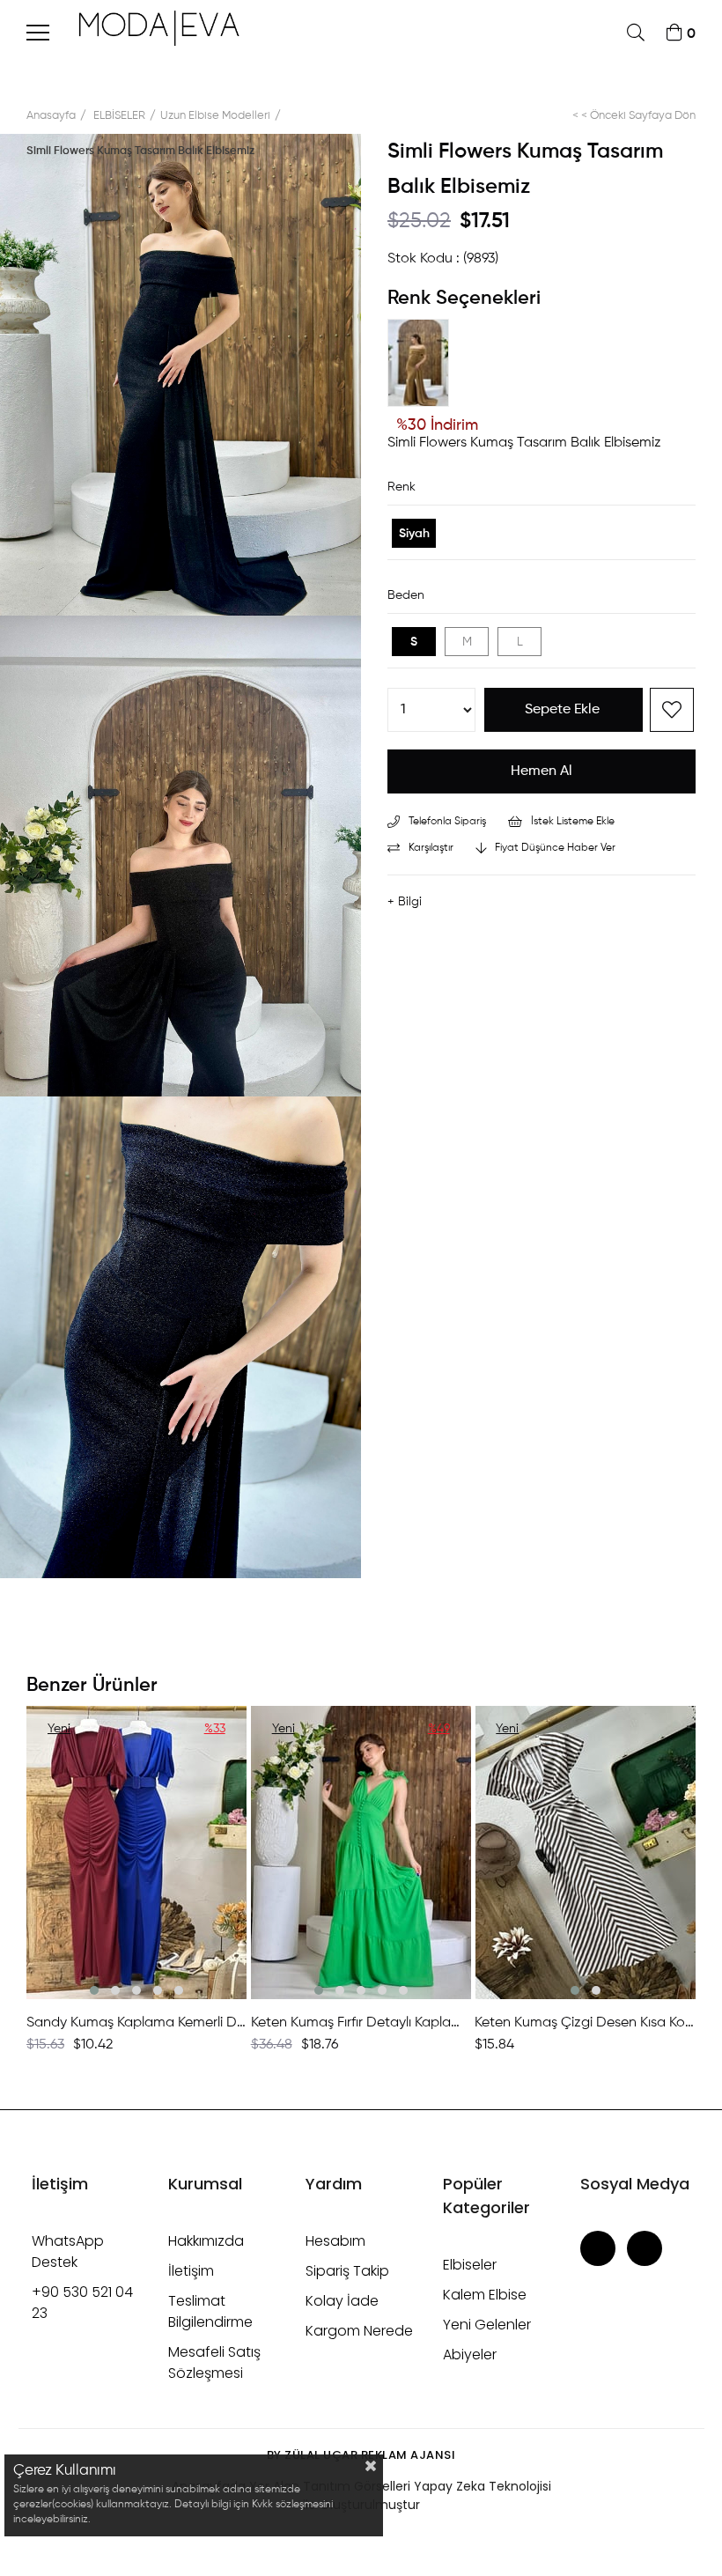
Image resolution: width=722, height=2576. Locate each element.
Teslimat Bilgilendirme (210, 2311)
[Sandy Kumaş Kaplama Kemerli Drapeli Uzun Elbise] (137, 1853)
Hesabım (335, 2241)
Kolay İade (342, 2301)
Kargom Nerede (359, 2331)
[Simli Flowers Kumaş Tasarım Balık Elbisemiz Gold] (423, 367)
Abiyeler (470, 2355)
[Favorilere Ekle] (672, 710)
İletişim (191, 2271)
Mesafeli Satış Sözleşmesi (214, 2362)
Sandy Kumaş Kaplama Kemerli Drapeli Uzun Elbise (137, 2023)
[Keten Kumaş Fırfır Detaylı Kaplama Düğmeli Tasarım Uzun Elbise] (361, 1853)
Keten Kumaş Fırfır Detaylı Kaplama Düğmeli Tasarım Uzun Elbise (361, 2023)
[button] (94, 1990)
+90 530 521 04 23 (82, 2303)
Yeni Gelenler (487, 2325)
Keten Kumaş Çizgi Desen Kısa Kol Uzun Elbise (585, 2023)
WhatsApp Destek (68, 2251)
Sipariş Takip (347, 2271)
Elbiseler (470, 2265)
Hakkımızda (206, 2241)
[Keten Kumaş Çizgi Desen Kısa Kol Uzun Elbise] (585, 1853)
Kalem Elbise (485, 2295)
